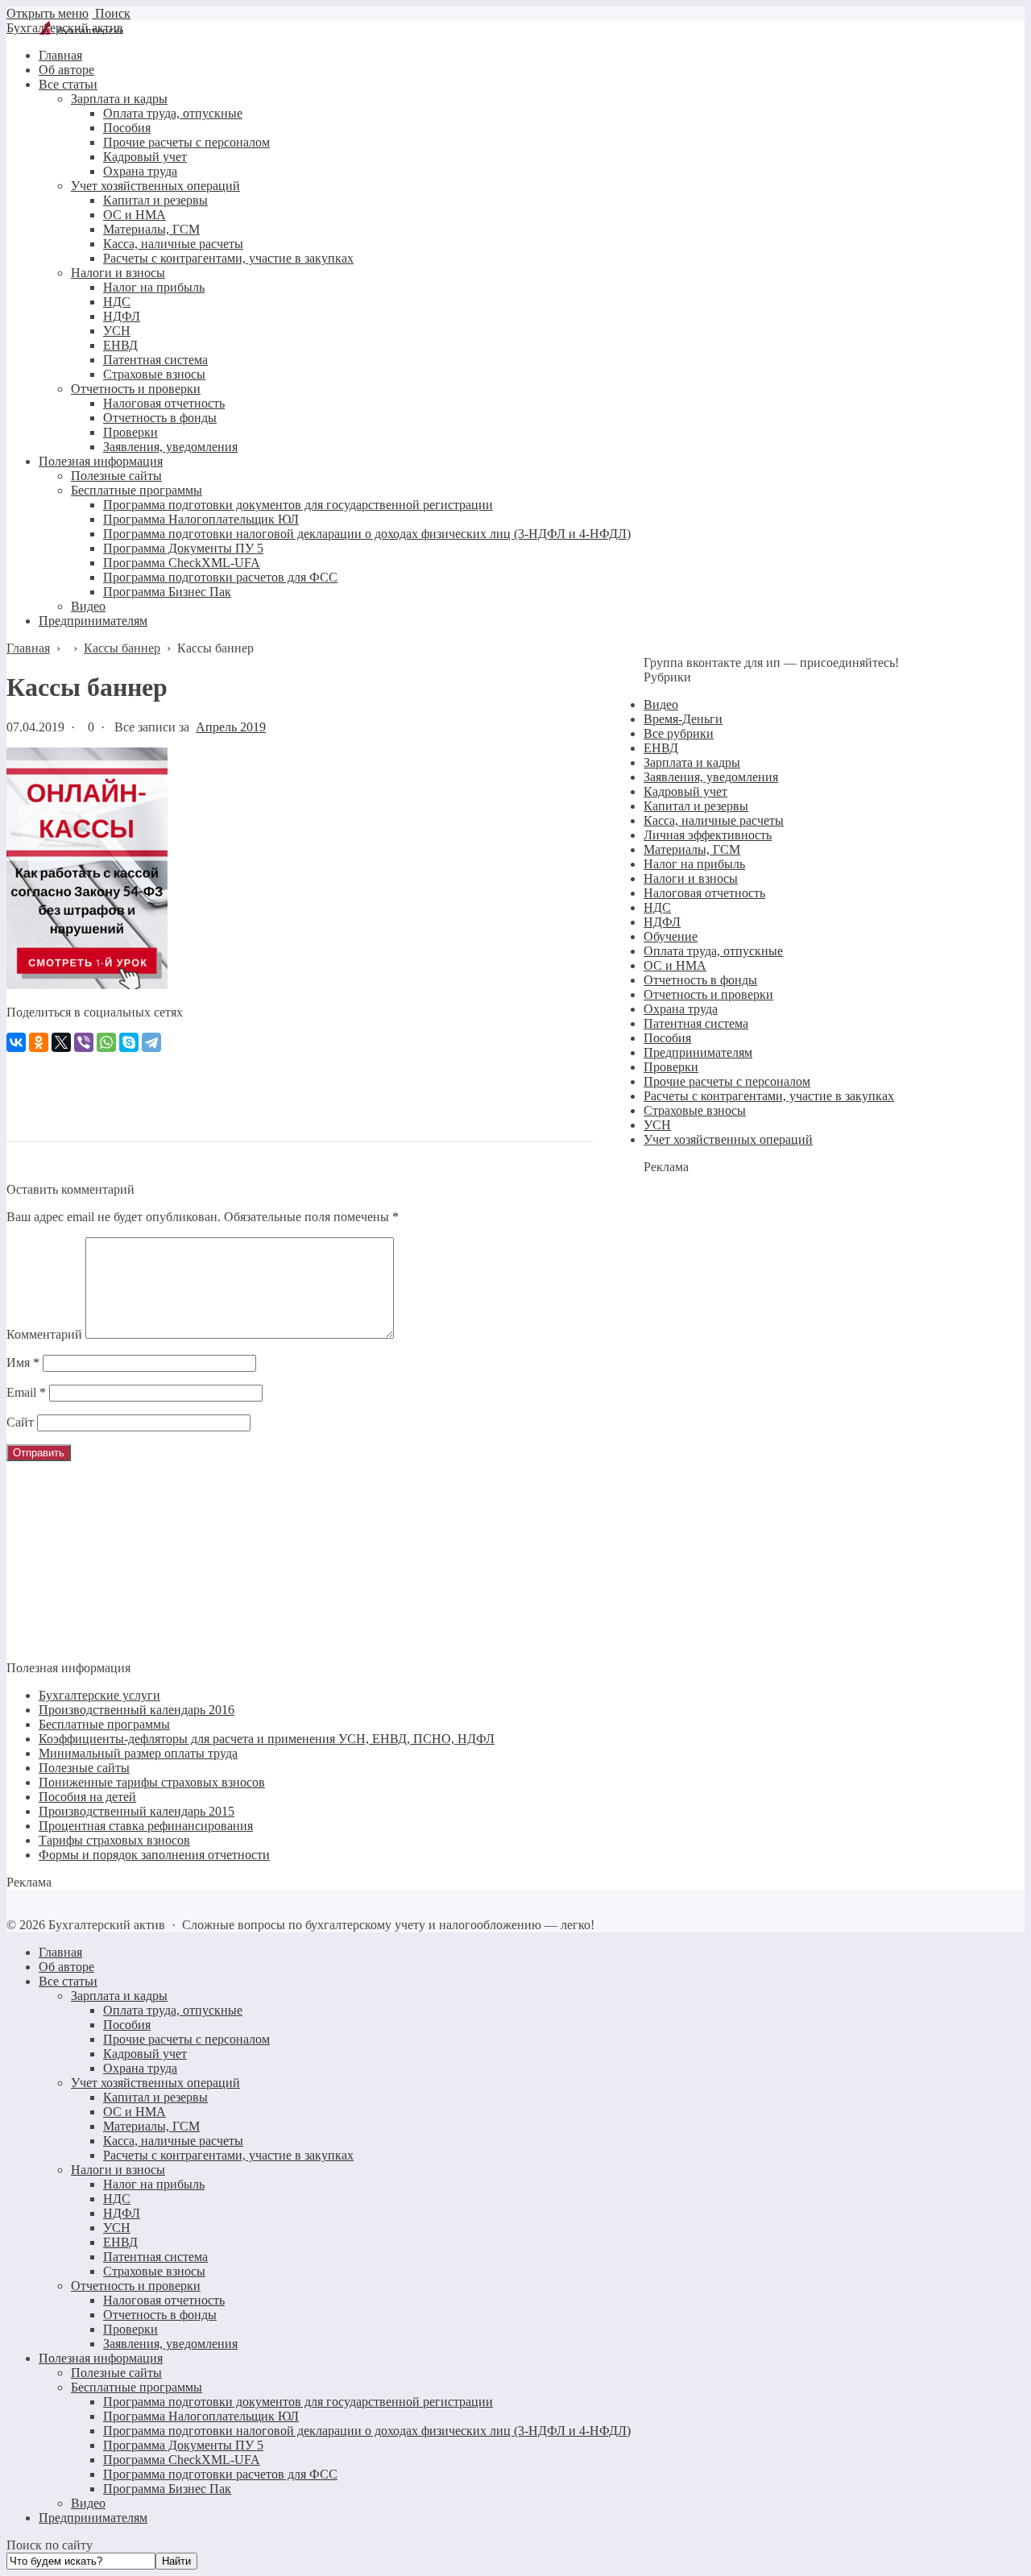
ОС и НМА (675, 965)
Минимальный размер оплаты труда (138, 1753)
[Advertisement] (300, 1088)
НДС (657, 907)
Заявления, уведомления (711, 777)
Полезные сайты (84, 1768)
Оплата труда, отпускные (713, 951)
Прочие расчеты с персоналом (727, 1081)
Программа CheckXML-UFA (182, 2460)
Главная (60, 1952)
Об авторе (66, 1967)
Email (26, 1392)
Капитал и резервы (696, 806)
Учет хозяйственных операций (728, 1139)
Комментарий (44, 1334)
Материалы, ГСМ (692, 849)
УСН (657, 1125)
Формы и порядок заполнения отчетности (154, 1855)
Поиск (111, 13)
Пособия (667, 1038)
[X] (61, 1042)
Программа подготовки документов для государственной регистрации (298, 2402)
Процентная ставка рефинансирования (146, 1826)
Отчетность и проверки (708, 994)
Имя (23, 1363)
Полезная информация (101, 2358)
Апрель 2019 (231, 727)
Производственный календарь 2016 (137, 1710)
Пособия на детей (87, 1797)
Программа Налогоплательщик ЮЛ (201, 2416)
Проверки (671, 1067)
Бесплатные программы (104, 1724)
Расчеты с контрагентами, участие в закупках (769, 1096)
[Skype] (129, 1042)
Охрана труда (681, 1009)
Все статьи (68, 1981)
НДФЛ (662, 922)
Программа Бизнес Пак (167, 2489)
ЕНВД (661, 748)
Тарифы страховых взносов (114, 1840)
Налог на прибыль (694, 864)
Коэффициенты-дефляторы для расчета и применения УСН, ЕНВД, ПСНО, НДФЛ (267, 1739)
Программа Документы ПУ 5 (183, 2445)
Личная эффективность (708, 835)
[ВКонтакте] (16, 1042)
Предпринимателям (698, 1052)
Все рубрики (679, 733)
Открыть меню (48, 13)
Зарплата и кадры (692, 762)
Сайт (20, 1422)
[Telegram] (151, 1042)
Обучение (671, 936)
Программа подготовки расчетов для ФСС (220, 2474)
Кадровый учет (685, 791)
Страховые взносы (695, 1110)
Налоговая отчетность (704, 893)
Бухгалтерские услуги (99, 1695)
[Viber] (84, 1042)
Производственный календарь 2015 (137, 1811)
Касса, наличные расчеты (714, 820)
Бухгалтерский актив (65, 28)
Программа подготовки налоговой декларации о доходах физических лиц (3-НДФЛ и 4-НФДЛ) (367, 2431)
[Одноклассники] (39, 1042)
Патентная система (696, 1023)
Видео (661, 704)
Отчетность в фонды (700, 980)
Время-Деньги (683, 719)
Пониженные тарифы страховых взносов (152, 1782)
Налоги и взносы (691, 878)
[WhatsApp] (106, 1042)
